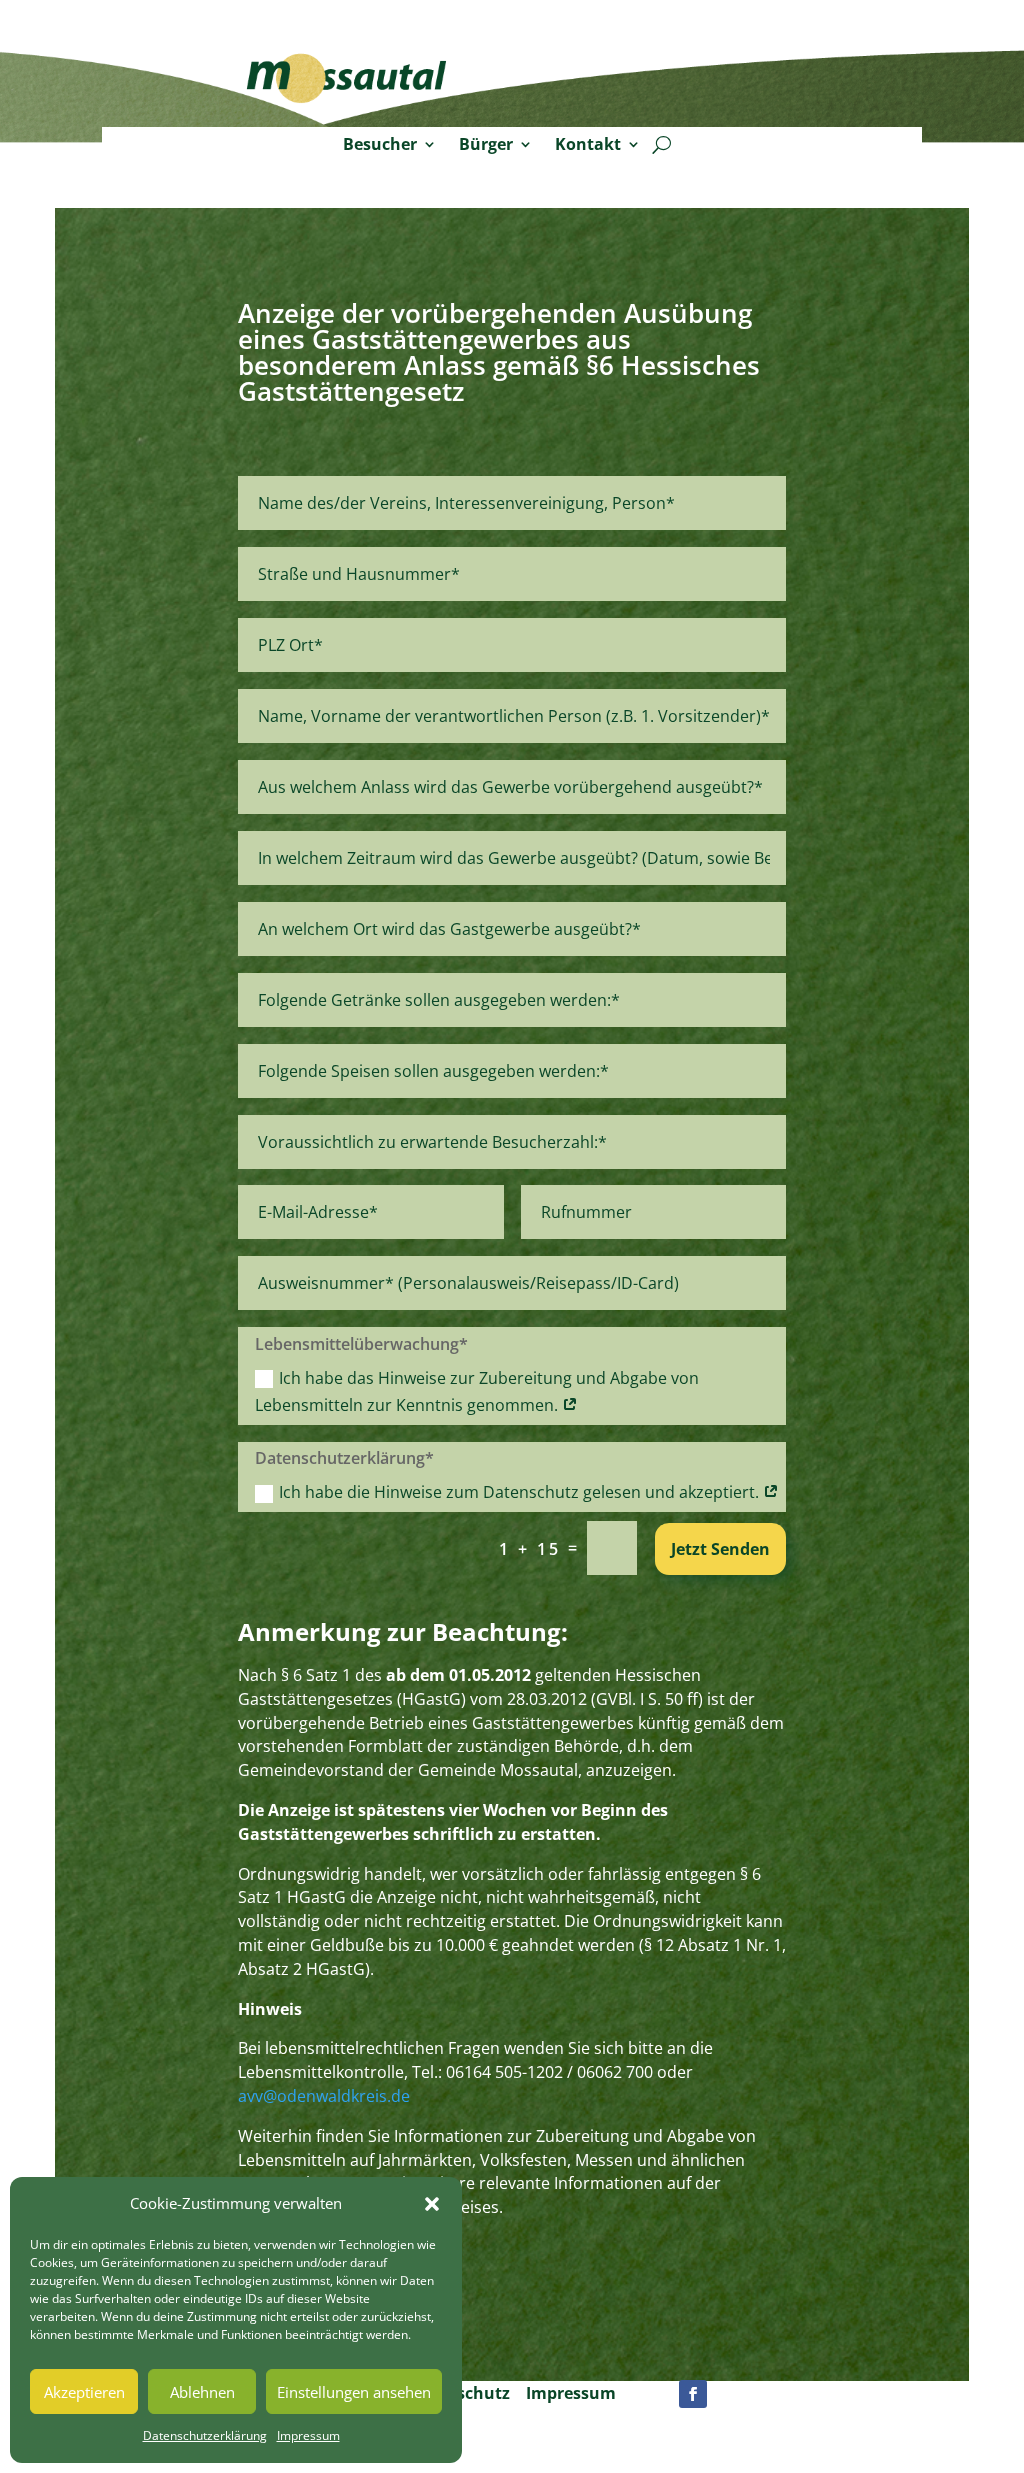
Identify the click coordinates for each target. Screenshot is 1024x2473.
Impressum (308, 2435)
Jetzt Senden (720, 1549)
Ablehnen (202, 2392)
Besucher (380, 145)
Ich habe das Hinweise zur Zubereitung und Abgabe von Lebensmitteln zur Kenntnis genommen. (477, 1391)
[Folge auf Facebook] (693, 2394)
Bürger (486, 145)
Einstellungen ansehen (354, 2392)
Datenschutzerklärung (205, 2435)
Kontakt (588, 145)
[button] (432, 2204)
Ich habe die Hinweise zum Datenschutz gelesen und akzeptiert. (521, 1492)
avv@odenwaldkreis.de (324, 2096)
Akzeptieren (84, 2392)
